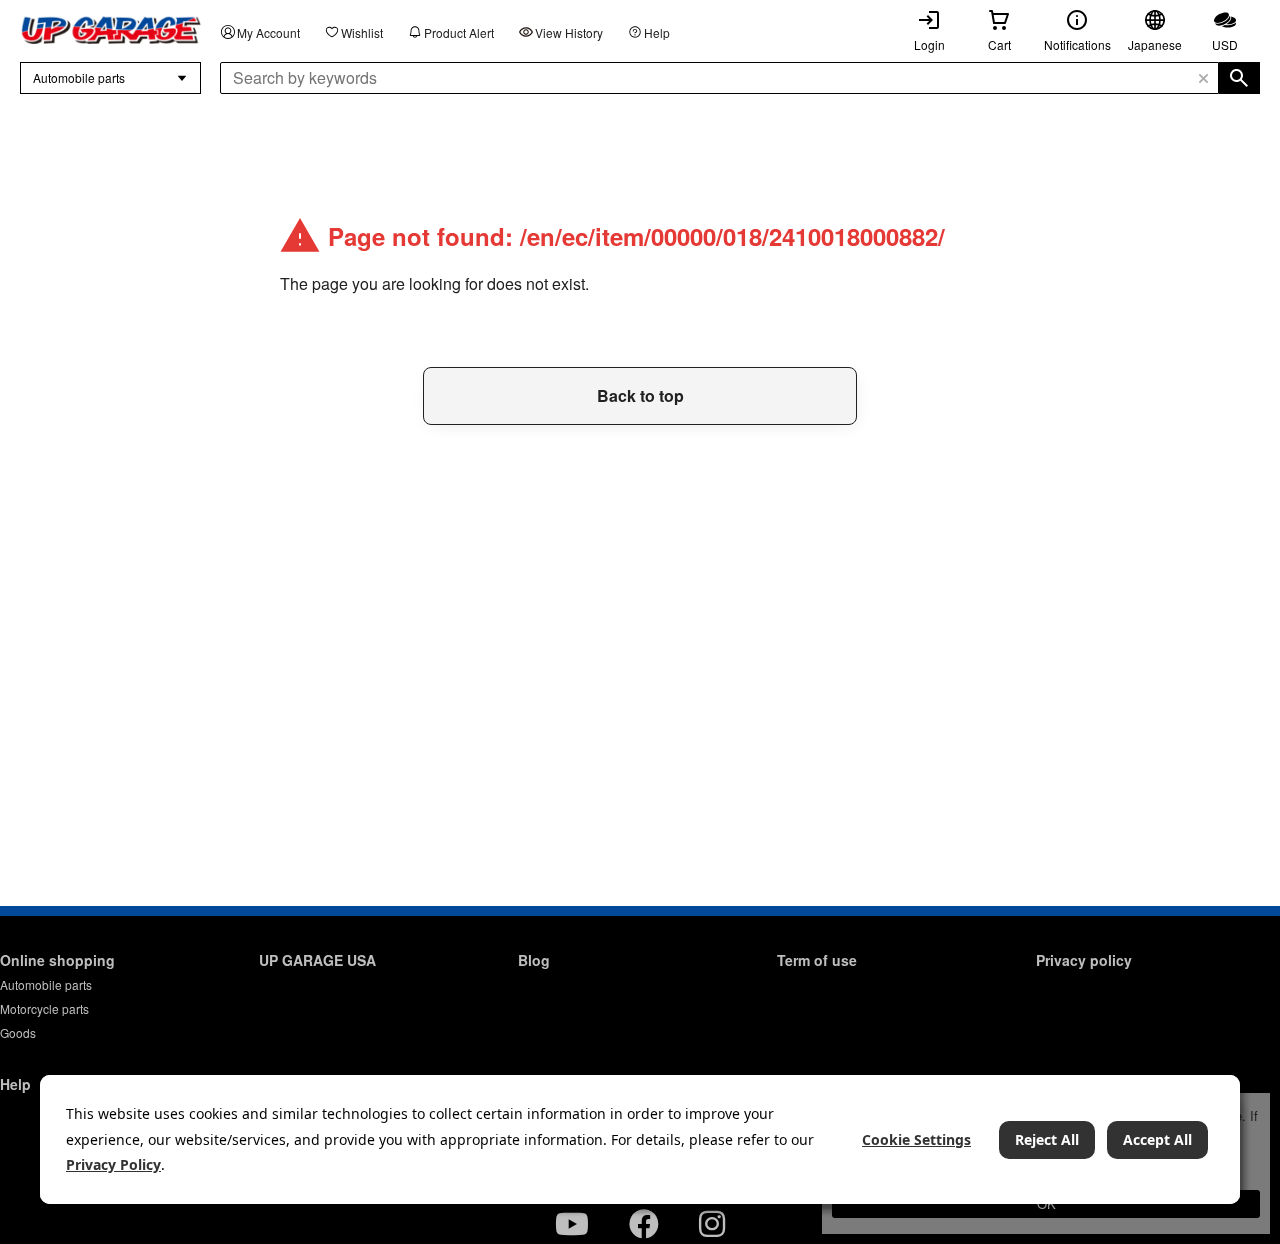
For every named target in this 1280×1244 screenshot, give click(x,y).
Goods (18, 1032)
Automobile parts (46, 984)
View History (569, 32)
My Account (268, 32)
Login (929, 44)
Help (657, 32)
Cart (999, 44)
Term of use (817, 960)
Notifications (1077, 44)
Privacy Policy (113, 1164)
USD (1225, 44)
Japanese (1155, 44)
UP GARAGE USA (317, 960)
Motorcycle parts (44, 1008)
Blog (534, 960)
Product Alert (459, 32)
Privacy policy (1084, 960)
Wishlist (362, 32)
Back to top (640, 395)
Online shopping (57, 960)
